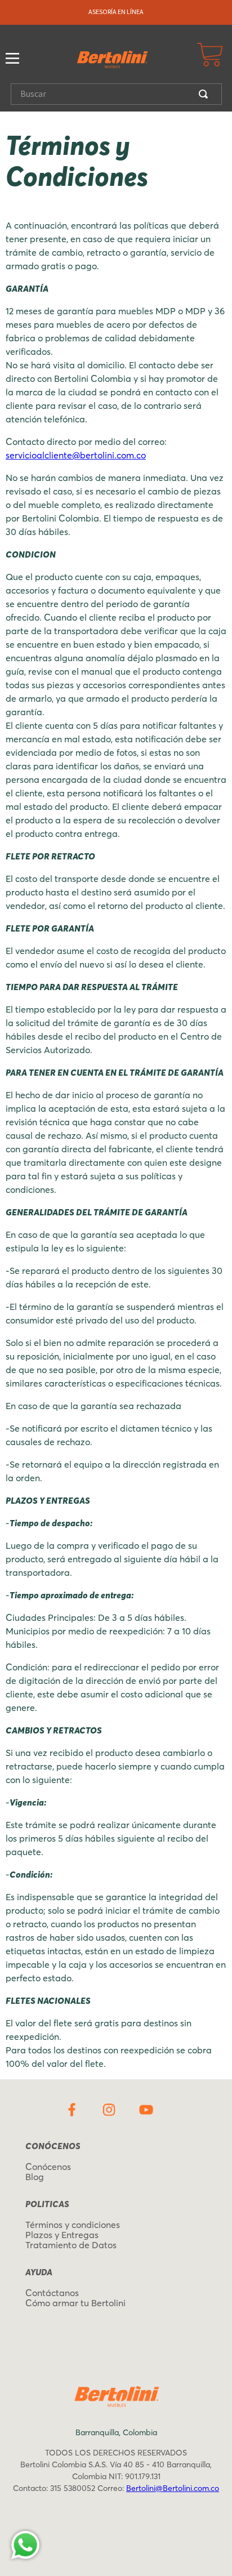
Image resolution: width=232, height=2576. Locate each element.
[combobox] (116, 94)
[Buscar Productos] (206, 94)
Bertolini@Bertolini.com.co (173, 2488)
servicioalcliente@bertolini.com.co (76, 455)
